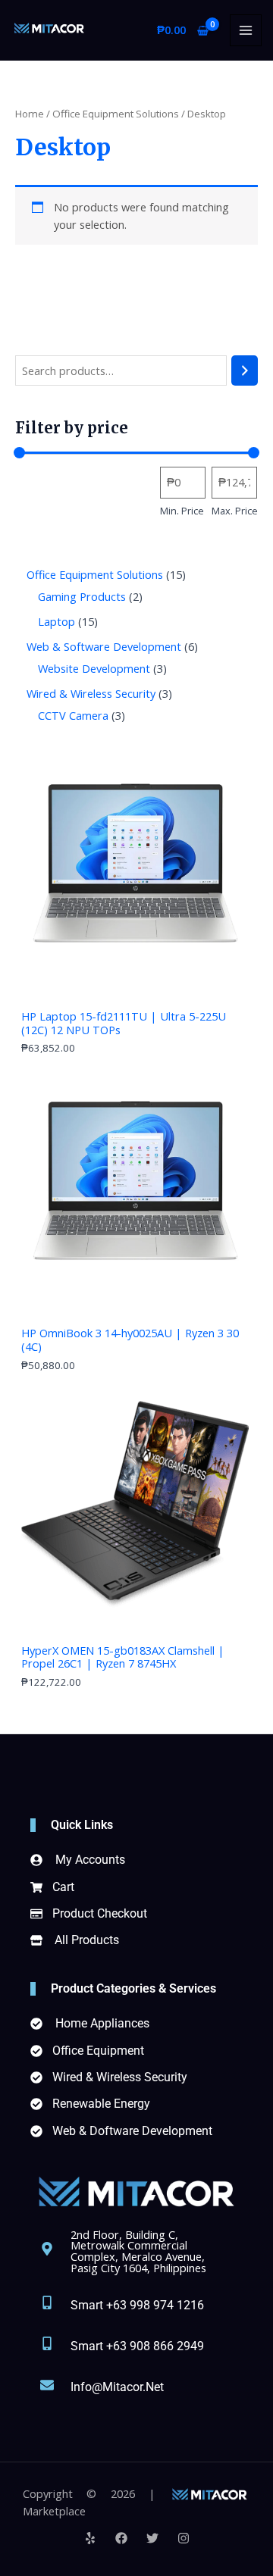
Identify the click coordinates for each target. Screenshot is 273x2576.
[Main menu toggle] (246, 30)
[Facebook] (121, 2538)
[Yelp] (90, 2538)
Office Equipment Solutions (116, 114)
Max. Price (235, 511)
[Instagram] (184, 2538)
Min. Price (182, 511)
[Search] (245, 370)
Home (30, 114)
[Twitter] (152, 2538)
